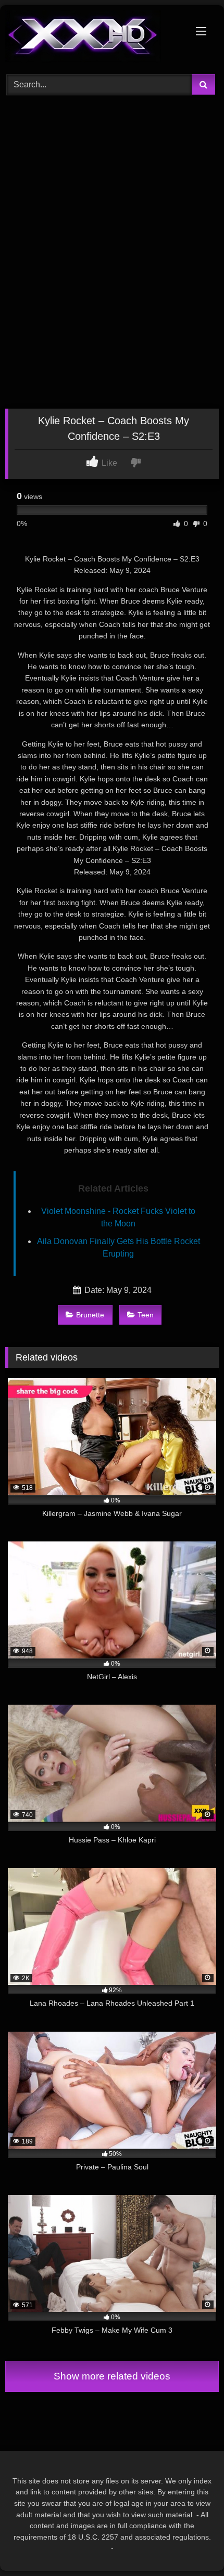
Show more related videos (112, 2376)
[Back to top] (192, 2545)
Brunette (90, 1315)
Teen (146, 1315)
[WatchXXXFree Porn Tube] (92, 38)
